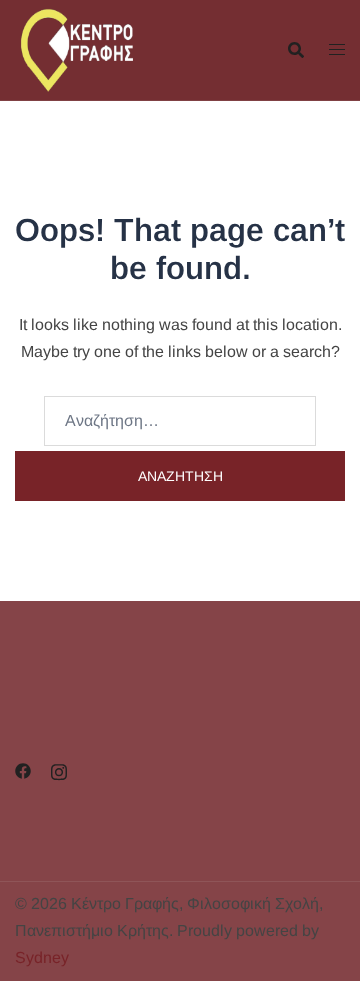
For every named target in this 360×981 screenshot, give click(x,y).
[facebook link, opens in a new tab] (23, 770)
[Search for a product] (296, 50)
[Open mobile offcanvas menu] (337, 50)
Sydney (42, 957)
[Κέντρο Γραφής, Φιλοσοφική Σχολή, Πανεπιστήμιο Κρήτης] (97, 48)
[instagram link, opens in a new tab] (59, 770)
